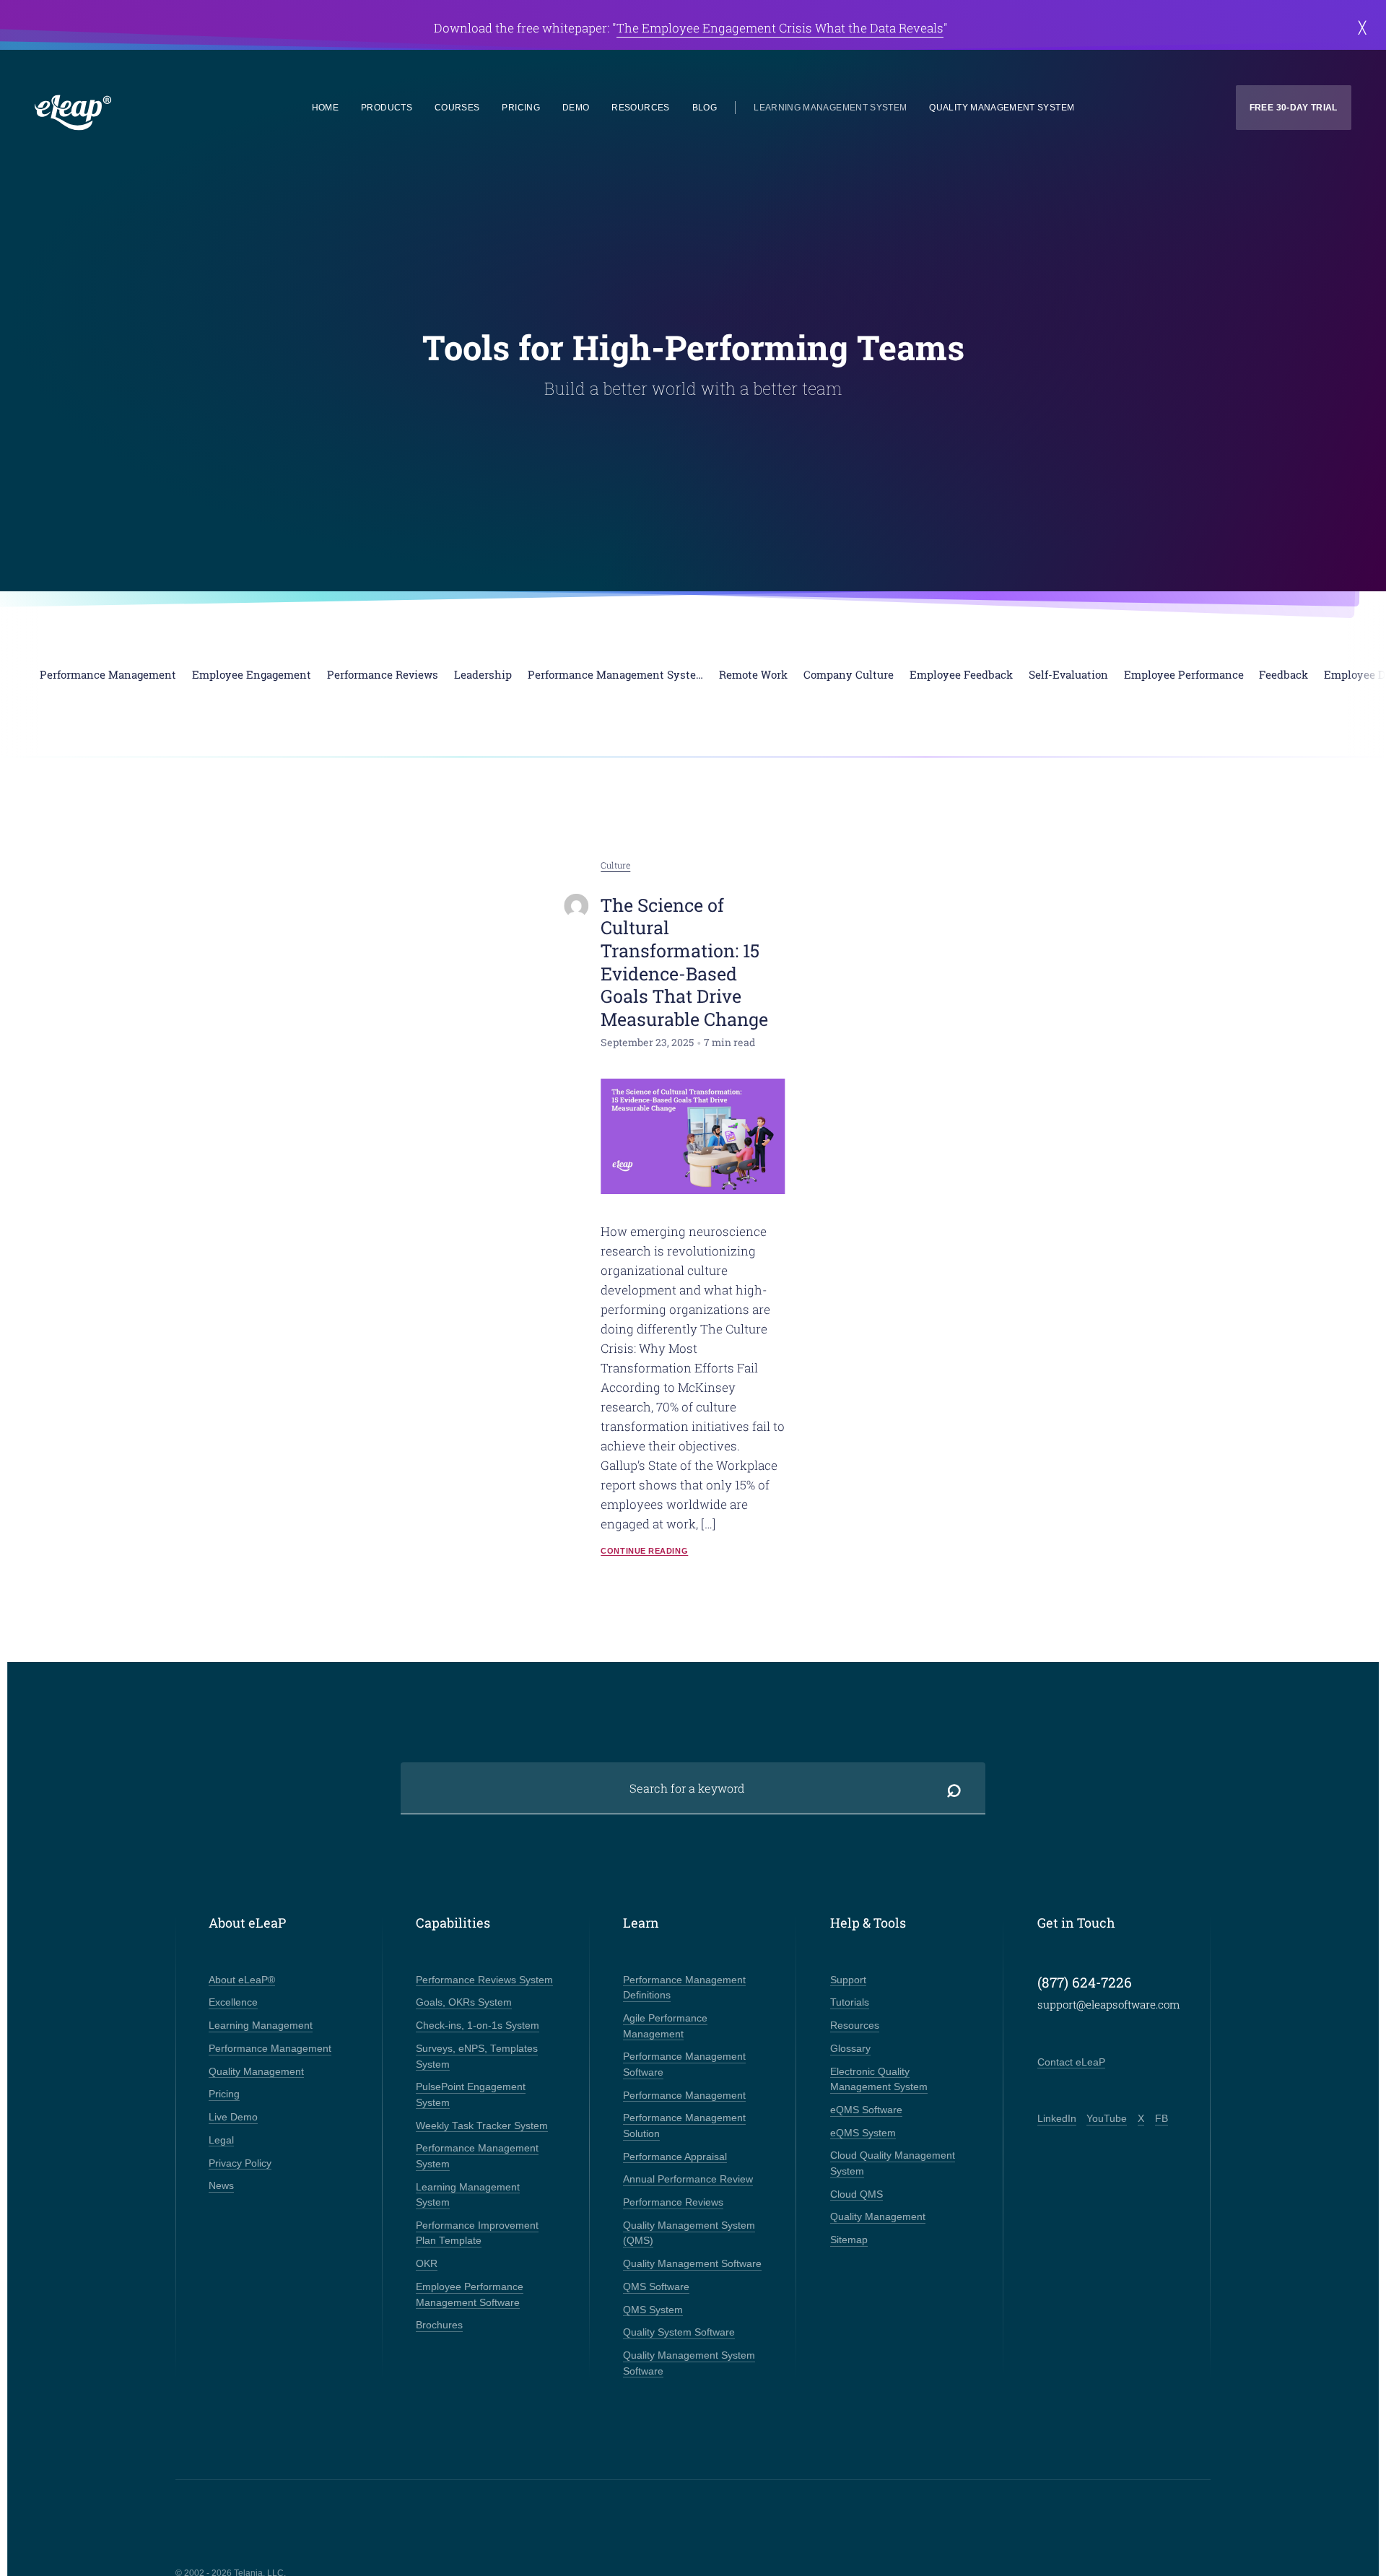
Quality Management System (1002, 108)
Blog (705, 108)
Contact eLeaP (1071, 2062)
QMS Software (656, 2287)
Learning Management (261, 2025)
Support (848, 1980)
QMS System (653, 2310)
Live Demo (233, 2117)
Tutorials (850, 2002)
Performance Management (270, 2049)
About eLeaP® (242, 1980)
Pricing (520, 108)
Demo (576, 108)
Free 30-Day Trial (1294, 108)
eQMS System (863, 2133)
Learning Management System (830, 108)
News (221, 2186)
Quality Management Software (692, 2264)
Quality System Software (679, 2332)
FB (1161, 2119)
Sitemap (849, 2240)
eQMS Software (866, 2110)
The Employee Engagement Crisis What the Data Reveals (780, 28)
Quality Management (256, 2072)
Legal (221, 2140)
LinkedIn (1057, 2119)
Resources (640, 108)
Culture (615, 865)
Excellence (233, 2002)
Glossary (850, 2049)
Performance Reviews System (484, 1980)
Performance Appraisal (675, 2157)
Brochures (439, 2325)
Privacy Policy (240, 2163)
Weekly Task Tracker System (482, 2126)
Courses (457, 108)
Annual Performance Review (688, 2179)
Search (954, 1788)
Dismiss (1362, 28)
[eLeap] (138, 113)
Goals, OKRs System (464, 2002)
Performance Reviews (673, 2202)
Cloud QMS (857, 2194)
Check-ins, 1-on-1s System (478, 2025)
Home (325, 108)
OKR (427, 2264)
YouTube (1107, 2119)
